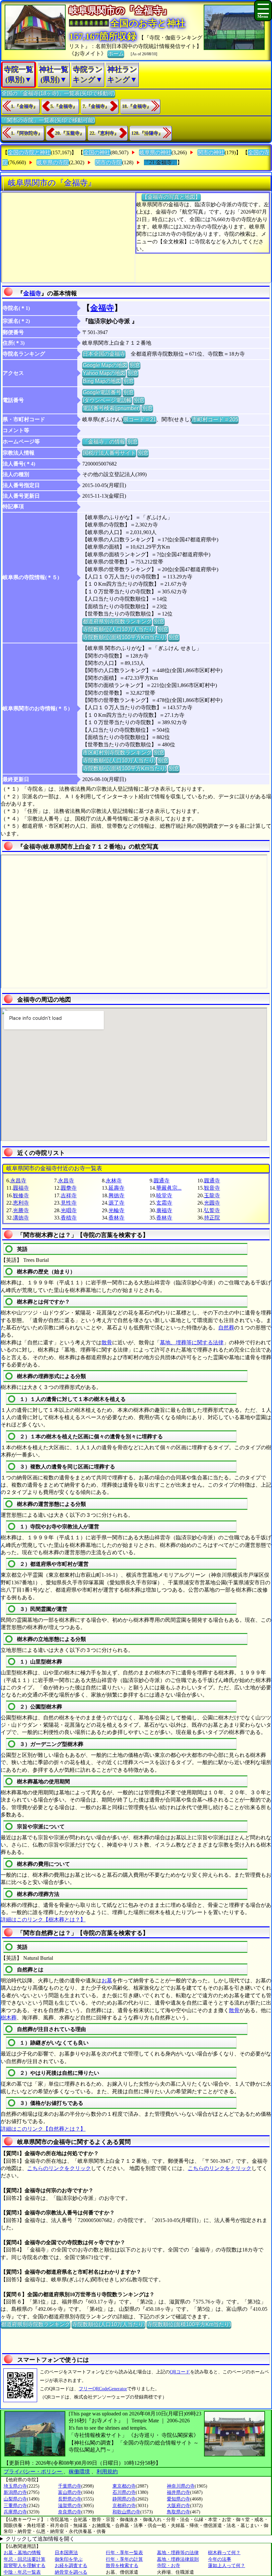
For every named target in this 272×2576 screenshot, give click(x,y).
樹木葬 (9, 2018)
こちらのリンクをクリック (59, 2168)
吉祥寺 (69, 1195)
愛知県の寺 (178, 2499)
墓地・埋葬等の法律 (178, 2553)
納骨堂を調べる (71, 2572)
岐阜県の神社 (155, 152)
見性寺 (69, 1203)
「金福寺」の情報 (104, 442)
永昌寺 (18, 1181)
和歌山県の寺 (126, 2512)
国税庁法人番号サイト (109, 453)
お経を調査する (71, 2566)
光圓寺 (212, 1203)
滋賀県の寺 (70, 2506)
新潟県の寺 (15, 2492)
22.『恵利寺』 (104, 133)
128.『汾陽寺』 (147, 133)
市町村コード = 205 (215, 419)
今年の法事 (220, 2559)
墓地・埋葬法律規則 (178, 2559)
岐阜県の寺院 (53, 162)
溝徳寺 (21, 1218)
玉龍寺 (212, 1195)
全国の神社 (97, 152)
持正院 (212, 1218)
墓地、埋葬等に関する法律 (192, 1342)
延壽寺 (116, 1188)
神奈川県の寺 (181, 2486)
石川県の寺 (124, 2492)
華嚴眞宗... (169, 1188)
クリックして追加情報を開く (40, 2539)
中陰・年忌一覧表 (22, 2572)
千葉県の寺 (70, 2486)
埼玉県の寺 (15, 2486)
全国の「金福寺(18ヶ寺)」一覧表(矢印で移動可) (58, 93)
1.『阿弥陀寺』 (27, 133)
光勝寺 (21, 1210)
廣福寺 (164, 1210)
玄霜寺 (164, 1203)
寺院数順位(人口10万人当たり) (119, 629)
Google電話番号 (102, 392)
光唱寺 (69, 1210)
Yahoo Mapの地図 (104, 373)
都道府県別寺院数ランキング (117, 621)
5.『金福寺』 (64, 106)
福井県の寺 (178, 2492)
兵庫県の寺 (15, 2512)
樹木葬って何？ (224, 2553)
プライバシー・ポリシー (34, 2472)
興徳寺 (116, 1195)
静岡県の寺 (124, 2499)
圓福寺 (21, 1188)
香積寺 (69, 1218)
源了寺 (116, 1203)
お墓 (107, 1981)
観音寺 (212, 1188)
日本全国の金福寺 (104, 354)
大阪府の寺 (178, 2506)
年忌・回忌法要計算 (25, 2559)
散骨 (107, 1342)
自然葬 (226, 1328)
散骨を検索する (122, 2566)
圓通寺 (162, 1181)
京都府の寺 (124, 2506)
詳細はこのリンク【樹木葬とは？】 (43, 1920)
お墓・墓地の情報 (22, 2553)
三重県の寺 (15, 2506)
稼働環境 (79, 2472)
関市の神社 (211, 152)
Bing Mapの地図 (102, 381)
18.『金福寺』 (137, 106)
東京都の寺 (124, 2486)
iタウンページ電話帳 (107, 400)
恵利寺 (21, 1203)
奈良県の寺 (70, 2512)
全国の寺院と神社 (29, 152)
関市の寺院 (108, 162)
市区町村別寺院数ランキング (117, 752)
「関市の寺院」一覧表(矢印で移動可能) (48, 120)
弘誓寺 (212, 1210)
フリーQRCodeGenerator (103, 2389)
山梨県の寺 (15, 2499)
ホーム (116, 53)
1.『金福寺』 (24, 106)
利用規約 (107, 2472)
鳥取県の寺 (178, 2512)
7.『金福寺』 (96, 106)
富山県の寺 (70, 2492)
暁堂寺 (164, 1195)
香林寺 (116, 1218)
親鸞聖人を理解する (25, 2566)
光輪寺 (116, 1210)
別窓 (135, 365)
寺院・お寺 (169, 2566)
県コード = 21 (139, 419)
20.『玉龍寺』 (70, 133)
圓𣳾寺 (69, 1188)
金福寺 (32, 293)
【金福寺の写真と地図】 (171, 197)
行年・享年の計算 (124, 2559)
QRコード (180, 2372)
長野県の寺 (70, 2499)
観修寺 (21, 1195)
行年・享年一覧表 (124, 2553)
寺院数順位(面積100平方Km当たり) (125, 637)
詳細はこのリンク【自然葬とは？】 (43, 2129)
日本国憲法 (66, 2553)
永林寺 (114, 1181)
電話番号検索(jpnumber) (111, 408)
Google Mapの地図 (105, 365)
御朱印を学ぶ (69, 2559)
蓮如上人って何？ (227, 2566)
